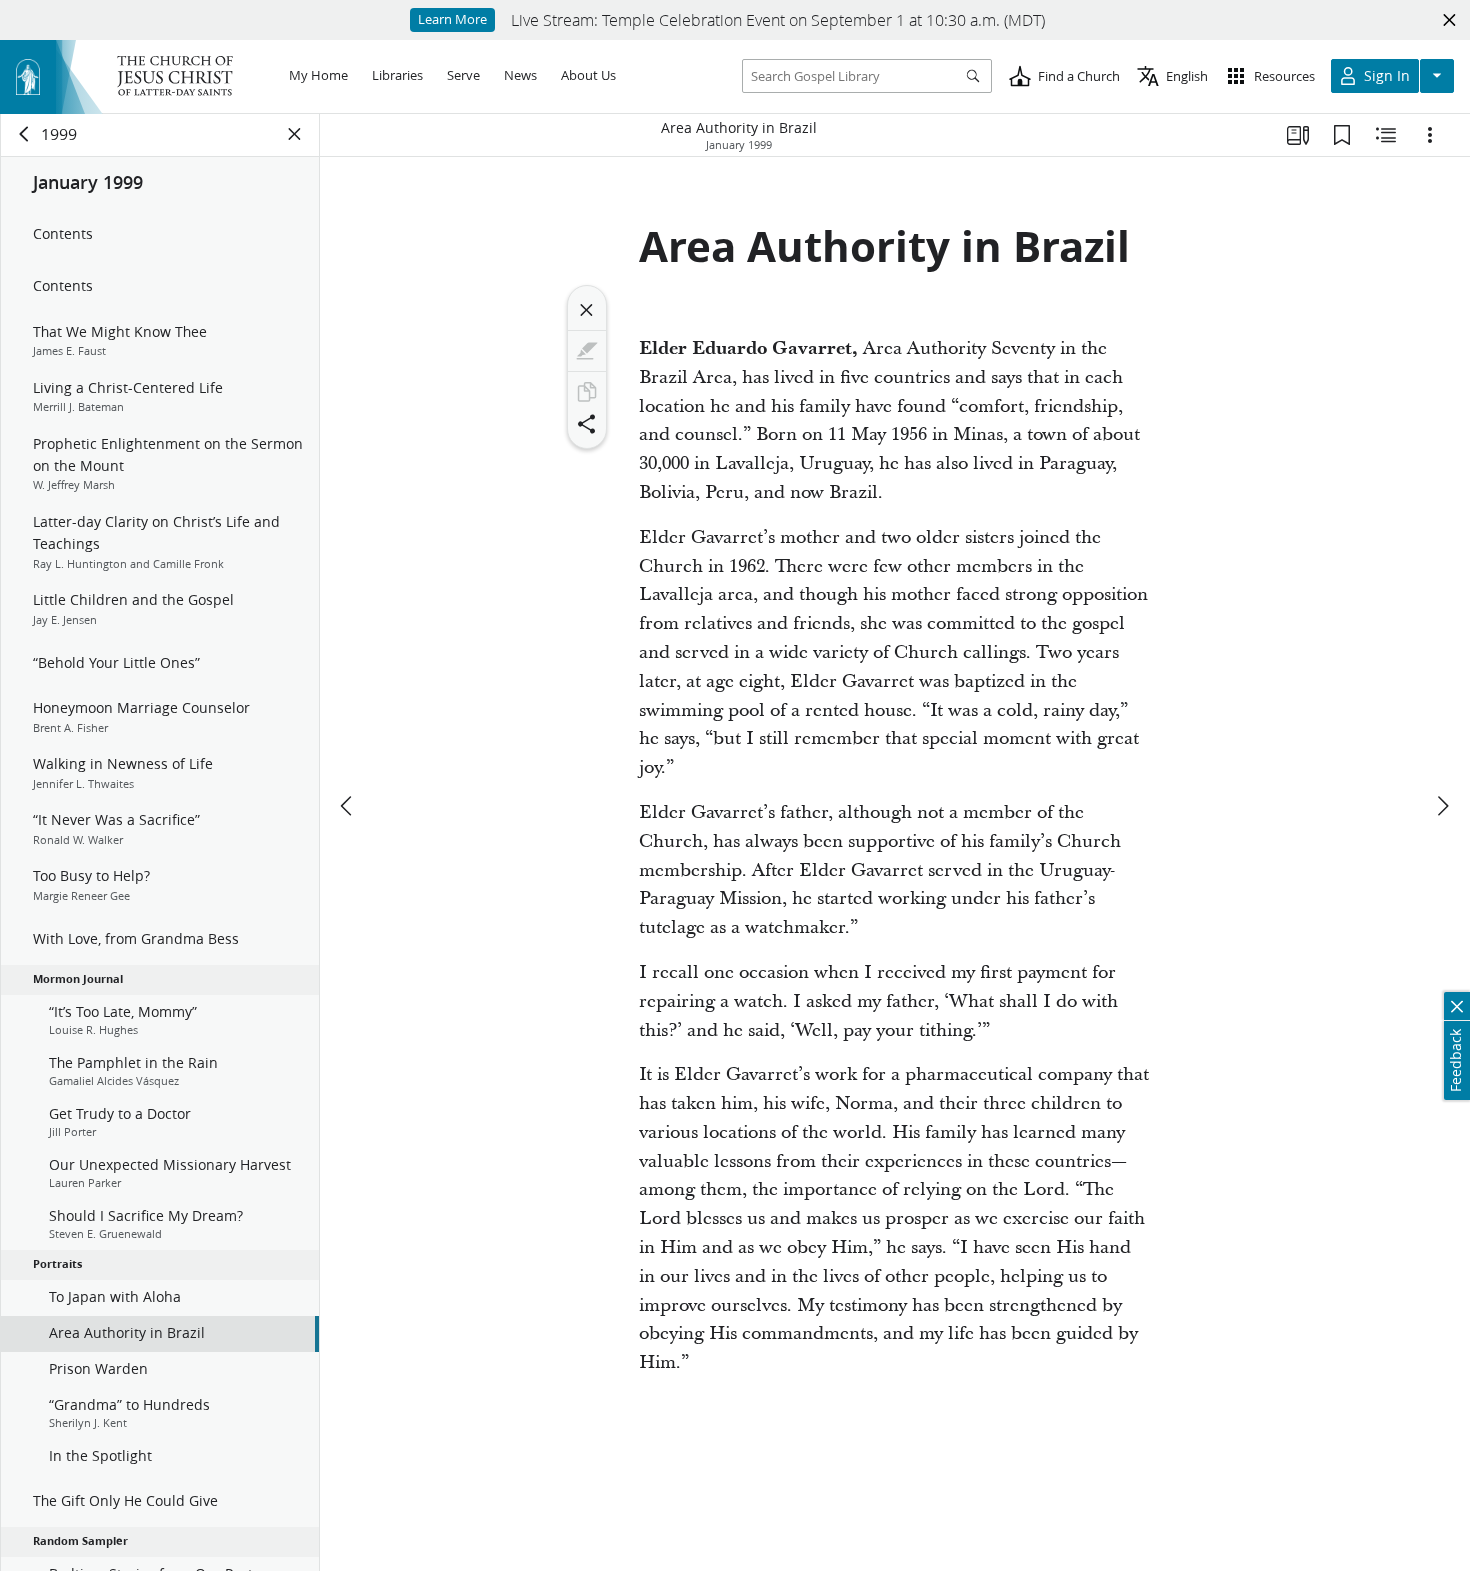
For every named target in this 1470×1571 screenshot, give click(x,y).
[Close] (587, 310)
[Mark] (587, 351)
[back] (25, 134)
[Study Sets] (1298, 135)
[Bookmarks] (1342, 135)
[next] (1442, 806)
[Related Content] (1386, 135)
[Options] (1430, 135)
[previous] (348, 806)
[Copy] (587, 392)
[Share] (587, 424)
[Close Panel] (295, 134)
